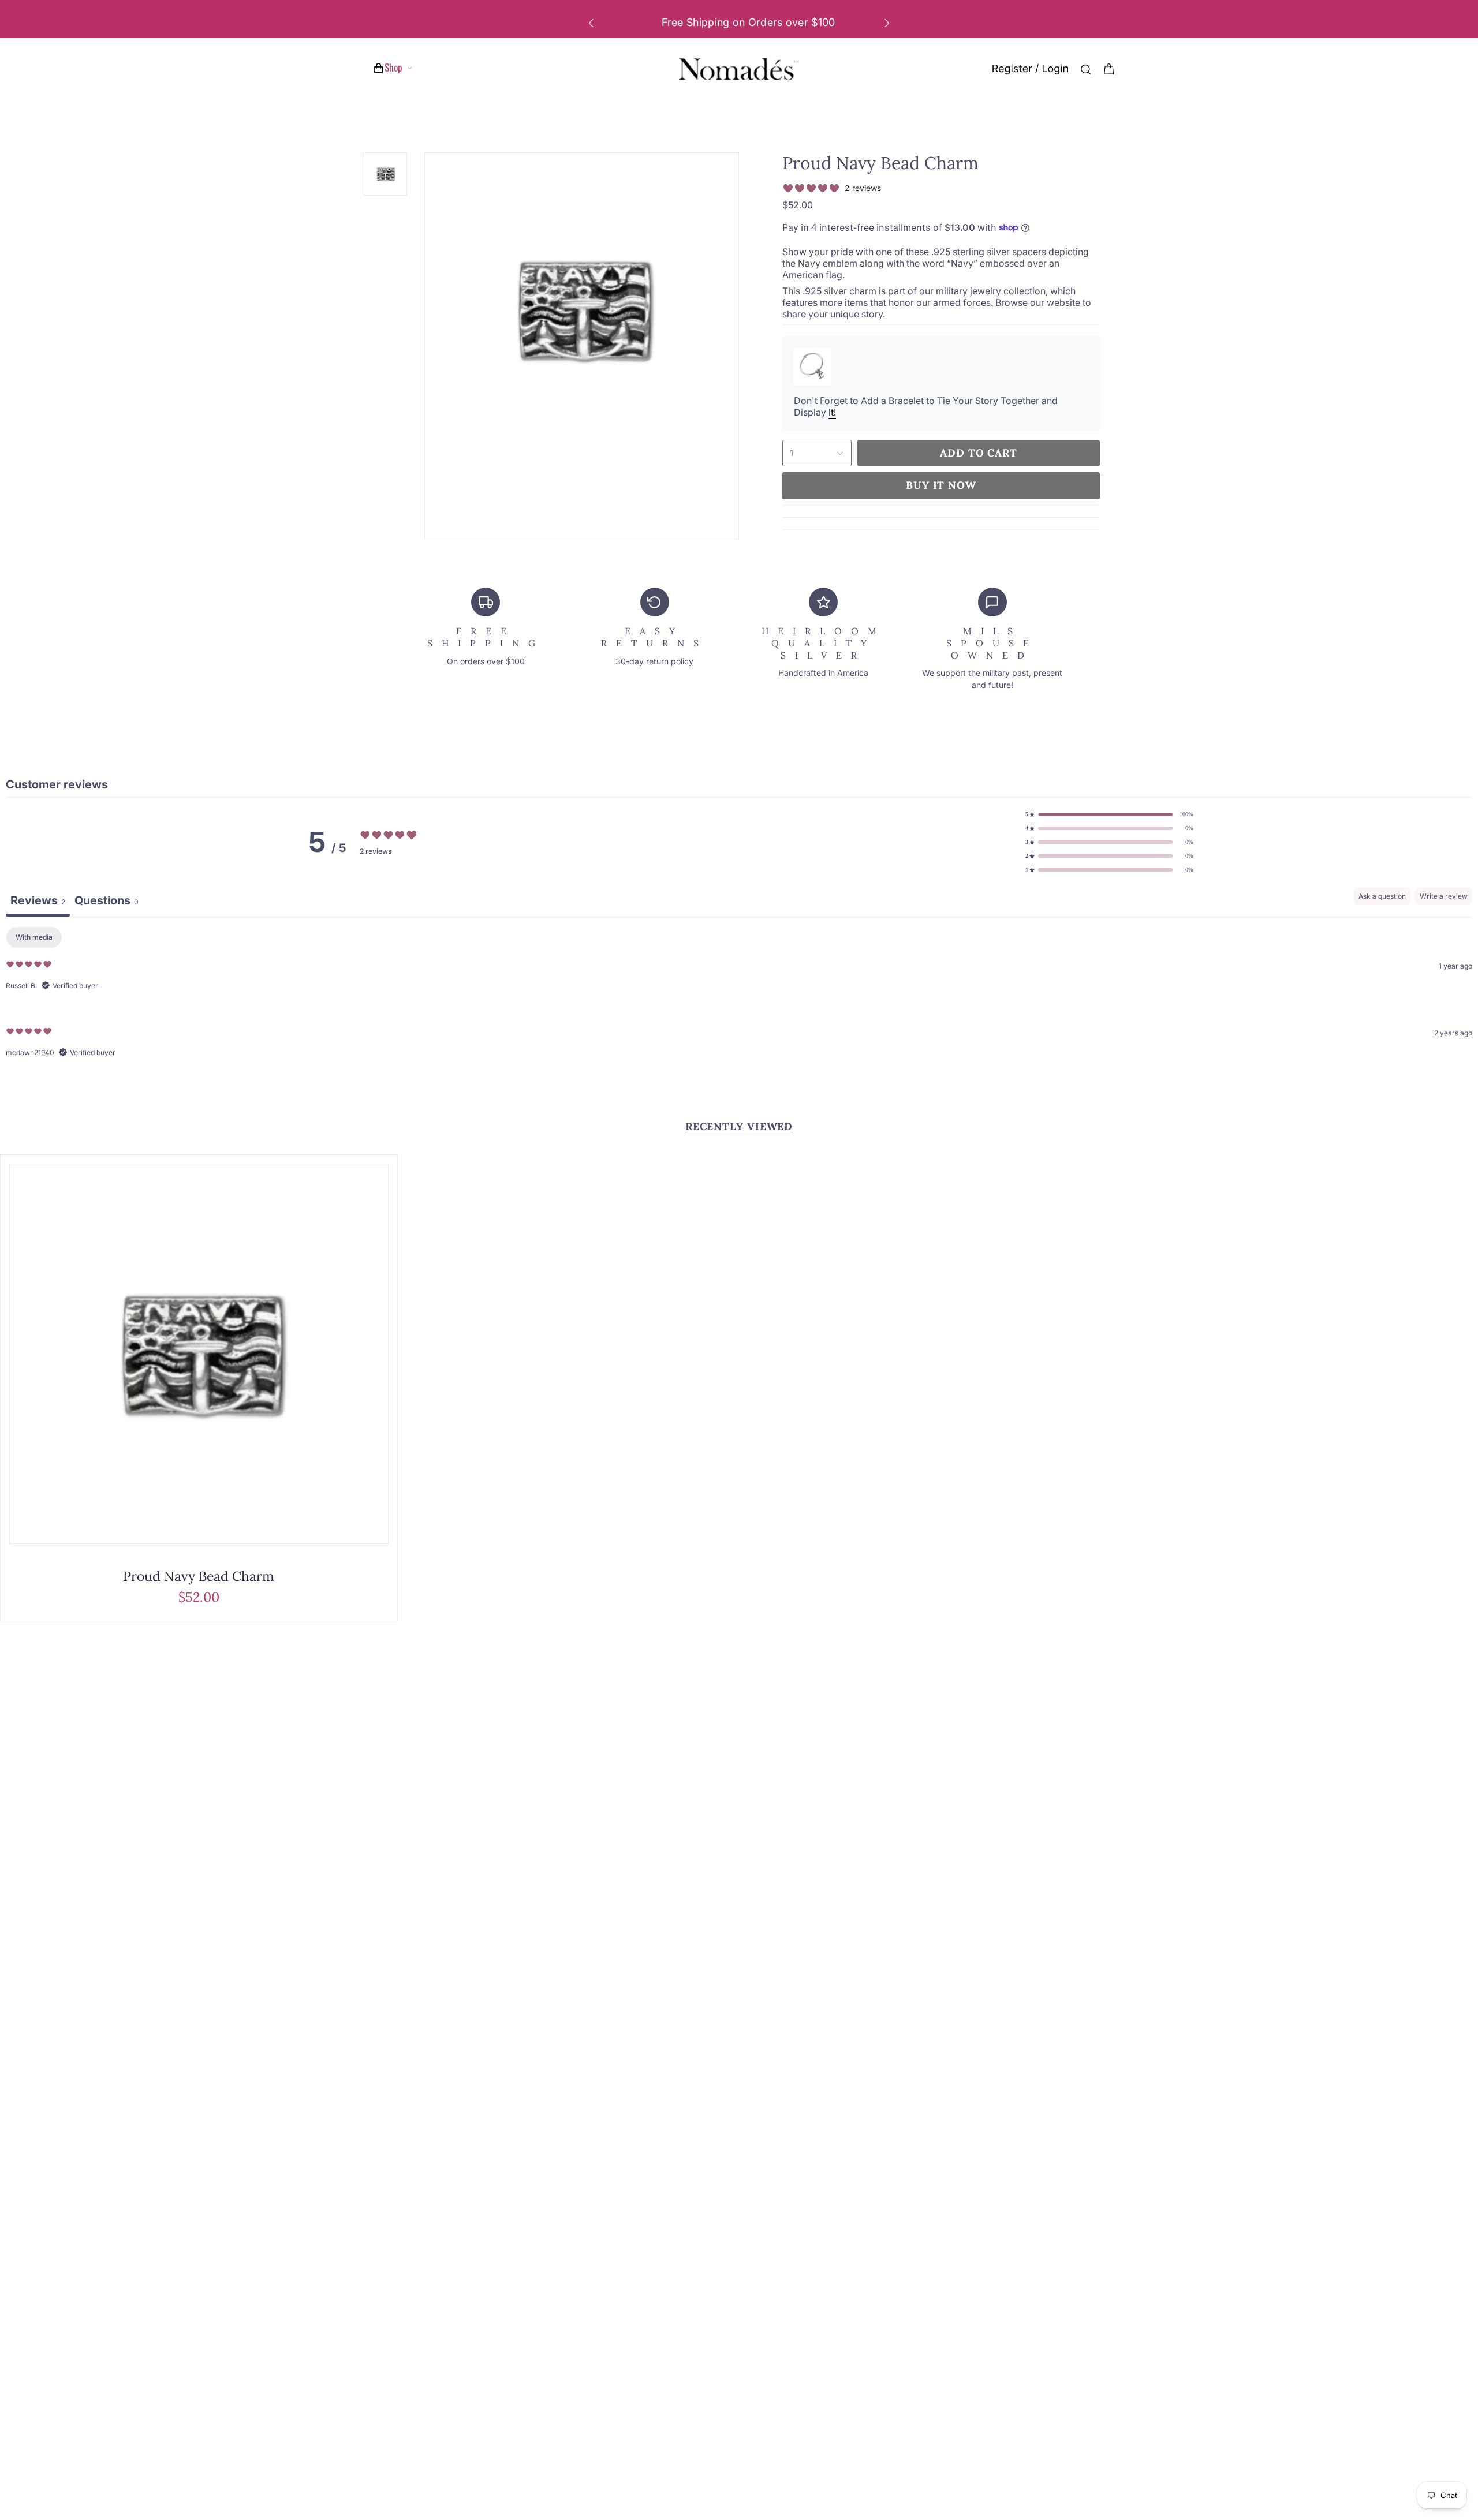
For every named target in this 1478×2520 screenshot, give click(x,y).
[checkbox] (34, 937)
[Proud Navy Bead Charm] (199, 1354)
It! (832, 412)
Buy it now (941, 485)
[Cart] (1109, 69)
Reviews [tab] (38, 900)
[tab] (107, 902)
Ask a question (1382, 896)
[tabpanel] (739, 1001)
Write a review (1444, 896)
